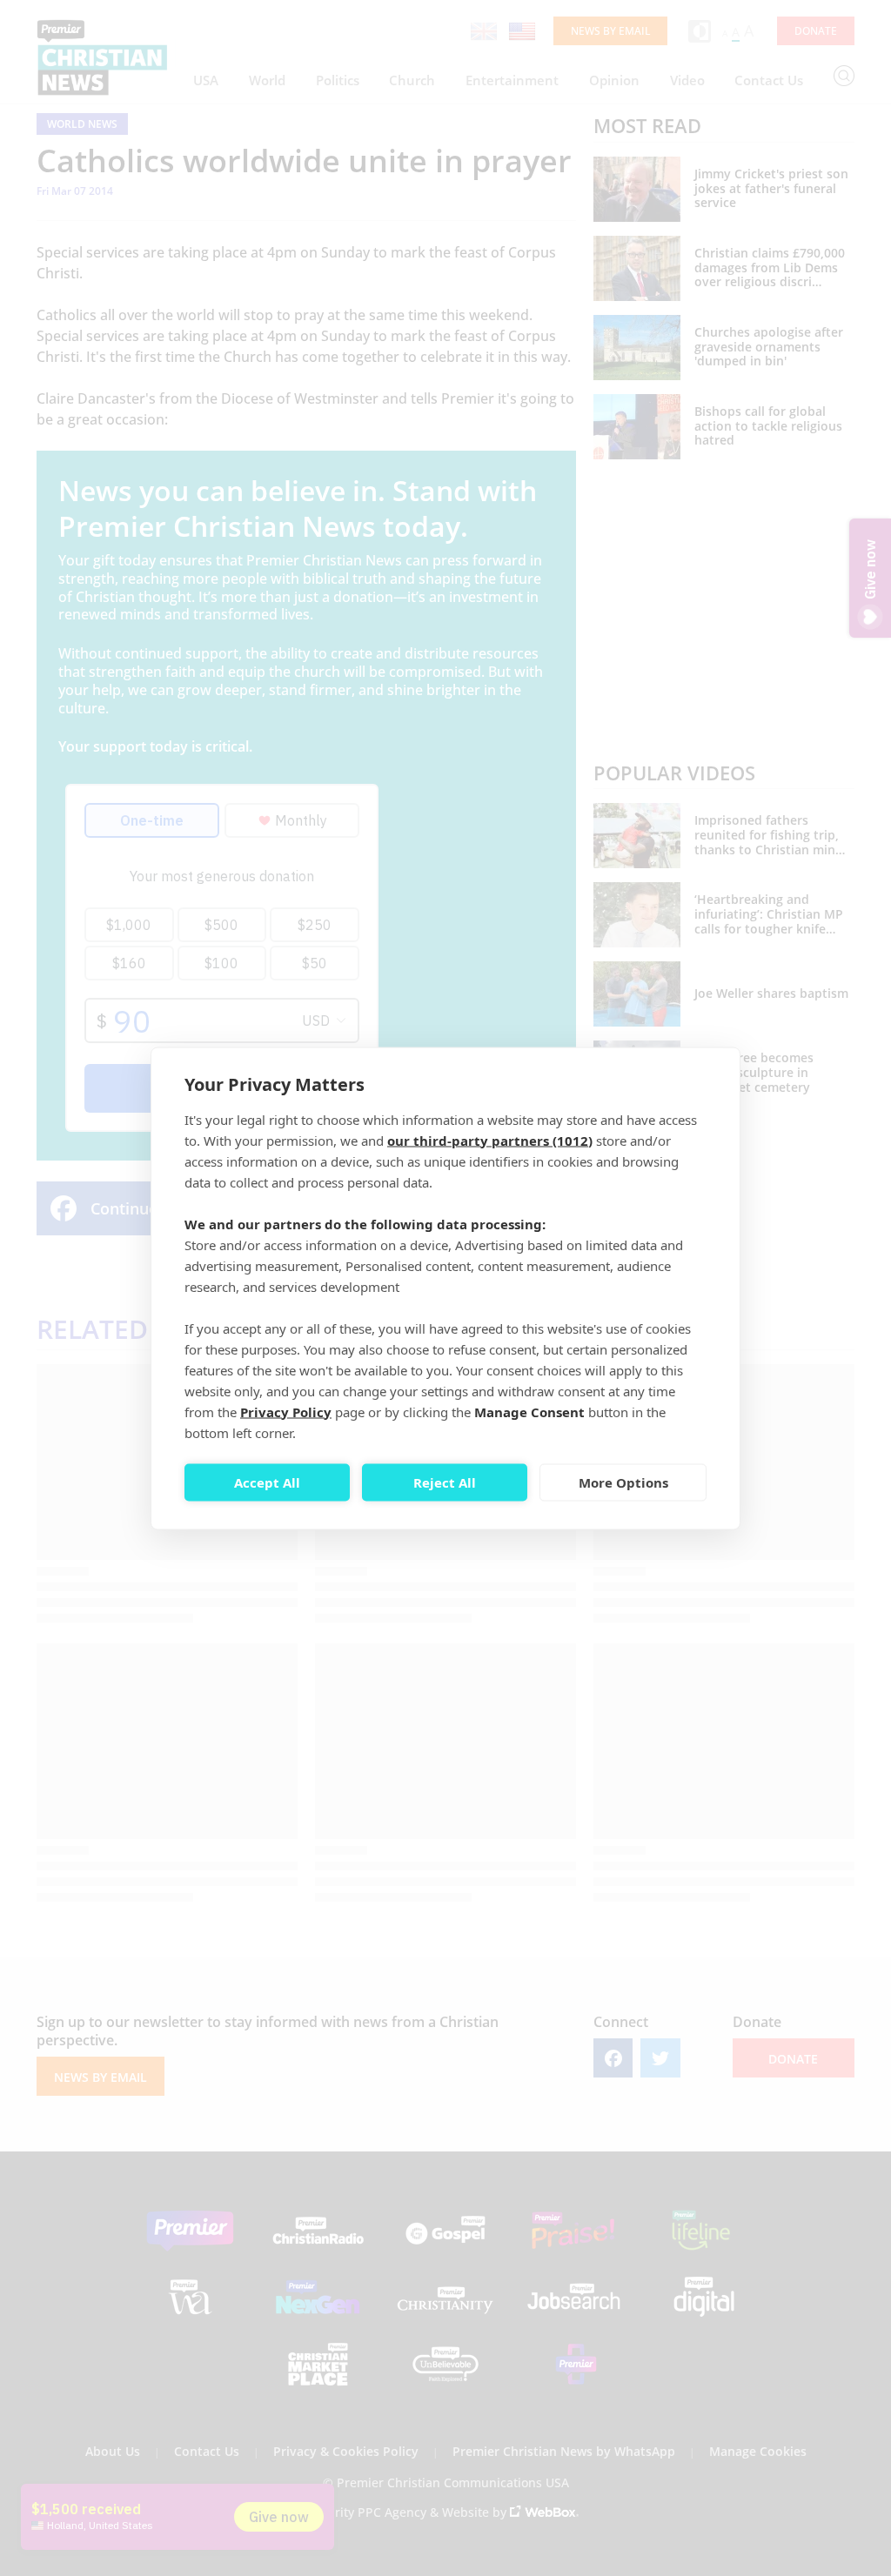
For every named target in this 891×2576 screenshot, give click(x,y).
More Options (623, 1482)
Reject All (445, 1482)
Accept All (267, 1482)
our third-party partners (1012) (490, 1140)
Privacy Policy (286, 1411)
